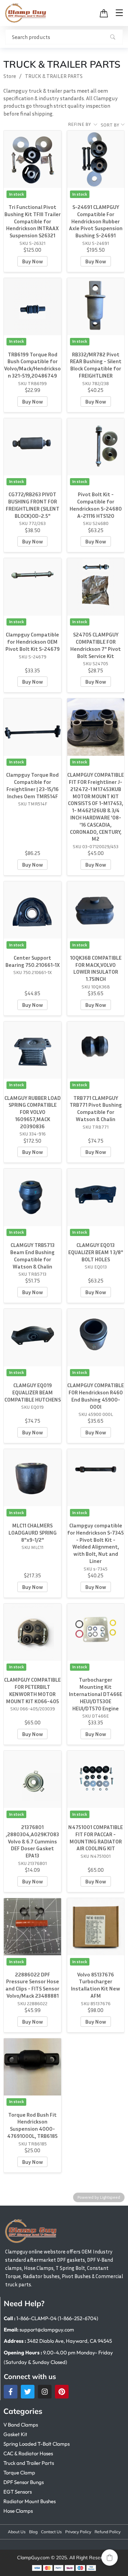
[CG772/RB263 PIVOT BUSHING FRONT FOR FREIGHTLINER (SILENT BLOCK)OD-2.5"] (32, 447)
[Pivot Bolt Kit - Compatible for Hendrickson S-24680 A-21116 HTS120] (96, 447)
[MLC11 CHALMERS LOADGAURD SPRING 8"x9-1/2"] (32, 1478)
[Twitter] (28, 2392)
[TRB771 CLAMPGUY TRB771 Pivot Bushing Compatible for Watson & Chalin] (96, 1050)
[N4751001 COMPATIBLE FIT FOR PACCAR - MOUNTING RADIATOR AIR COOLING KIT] (96, 1779)
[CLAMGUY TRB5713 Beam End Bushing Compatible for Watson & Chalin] (32, 1197)
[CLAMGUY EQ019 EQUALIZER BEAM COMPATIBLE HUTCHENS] (32, 1337)
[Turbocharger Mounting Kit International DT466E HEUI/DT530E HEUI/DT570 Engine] (96, 1632)
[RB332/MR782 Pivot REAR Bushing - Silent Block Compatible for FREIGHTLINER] (96, 307)
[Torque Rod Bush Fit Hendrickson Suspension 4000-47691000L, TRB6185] (32, 2067)
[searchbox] (64, 37)
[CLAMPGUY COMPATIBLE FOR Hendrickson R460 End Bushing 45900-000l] (96, 1337)
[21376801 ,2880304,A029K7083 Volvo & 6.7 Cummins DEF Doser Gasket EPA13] (32, 1779)
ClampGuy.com (33, 2558)
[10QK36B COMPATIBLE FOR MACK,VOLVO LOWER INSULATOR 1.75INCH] (96, 910)
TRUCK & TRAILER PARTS (54, 76)
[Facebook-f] (11, 2392)
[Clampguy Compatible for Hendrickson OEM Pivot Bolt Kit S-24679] (32, 587)
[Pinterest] (62, 2392)
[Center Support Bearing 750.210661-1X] (32, 910)
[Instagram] (45, 2392)
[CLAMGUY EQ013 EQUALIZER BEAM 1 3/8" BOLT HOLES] (96, 1197)
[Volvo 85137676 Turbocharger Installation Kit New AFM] (96, 1927)
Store (10, 76)
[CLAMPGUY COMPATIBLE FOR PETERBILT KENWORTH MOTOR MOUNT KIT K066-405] (32, 1632)
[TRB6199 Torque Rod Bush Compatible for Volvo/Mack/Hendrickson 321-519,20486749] (32, 307)
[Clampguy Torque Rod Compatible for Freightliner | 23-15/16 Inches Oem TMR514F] (32, 727)
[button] (110, 2558)
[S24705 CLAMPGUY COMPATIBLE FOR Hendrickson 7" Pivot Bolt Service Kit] (96, 587)
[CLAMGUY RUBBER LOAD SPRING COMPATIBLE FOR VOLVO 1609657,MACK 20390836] (32, 1050)
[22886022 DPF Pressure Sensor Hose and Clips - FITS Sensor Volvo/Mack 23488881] (32, 1927)
